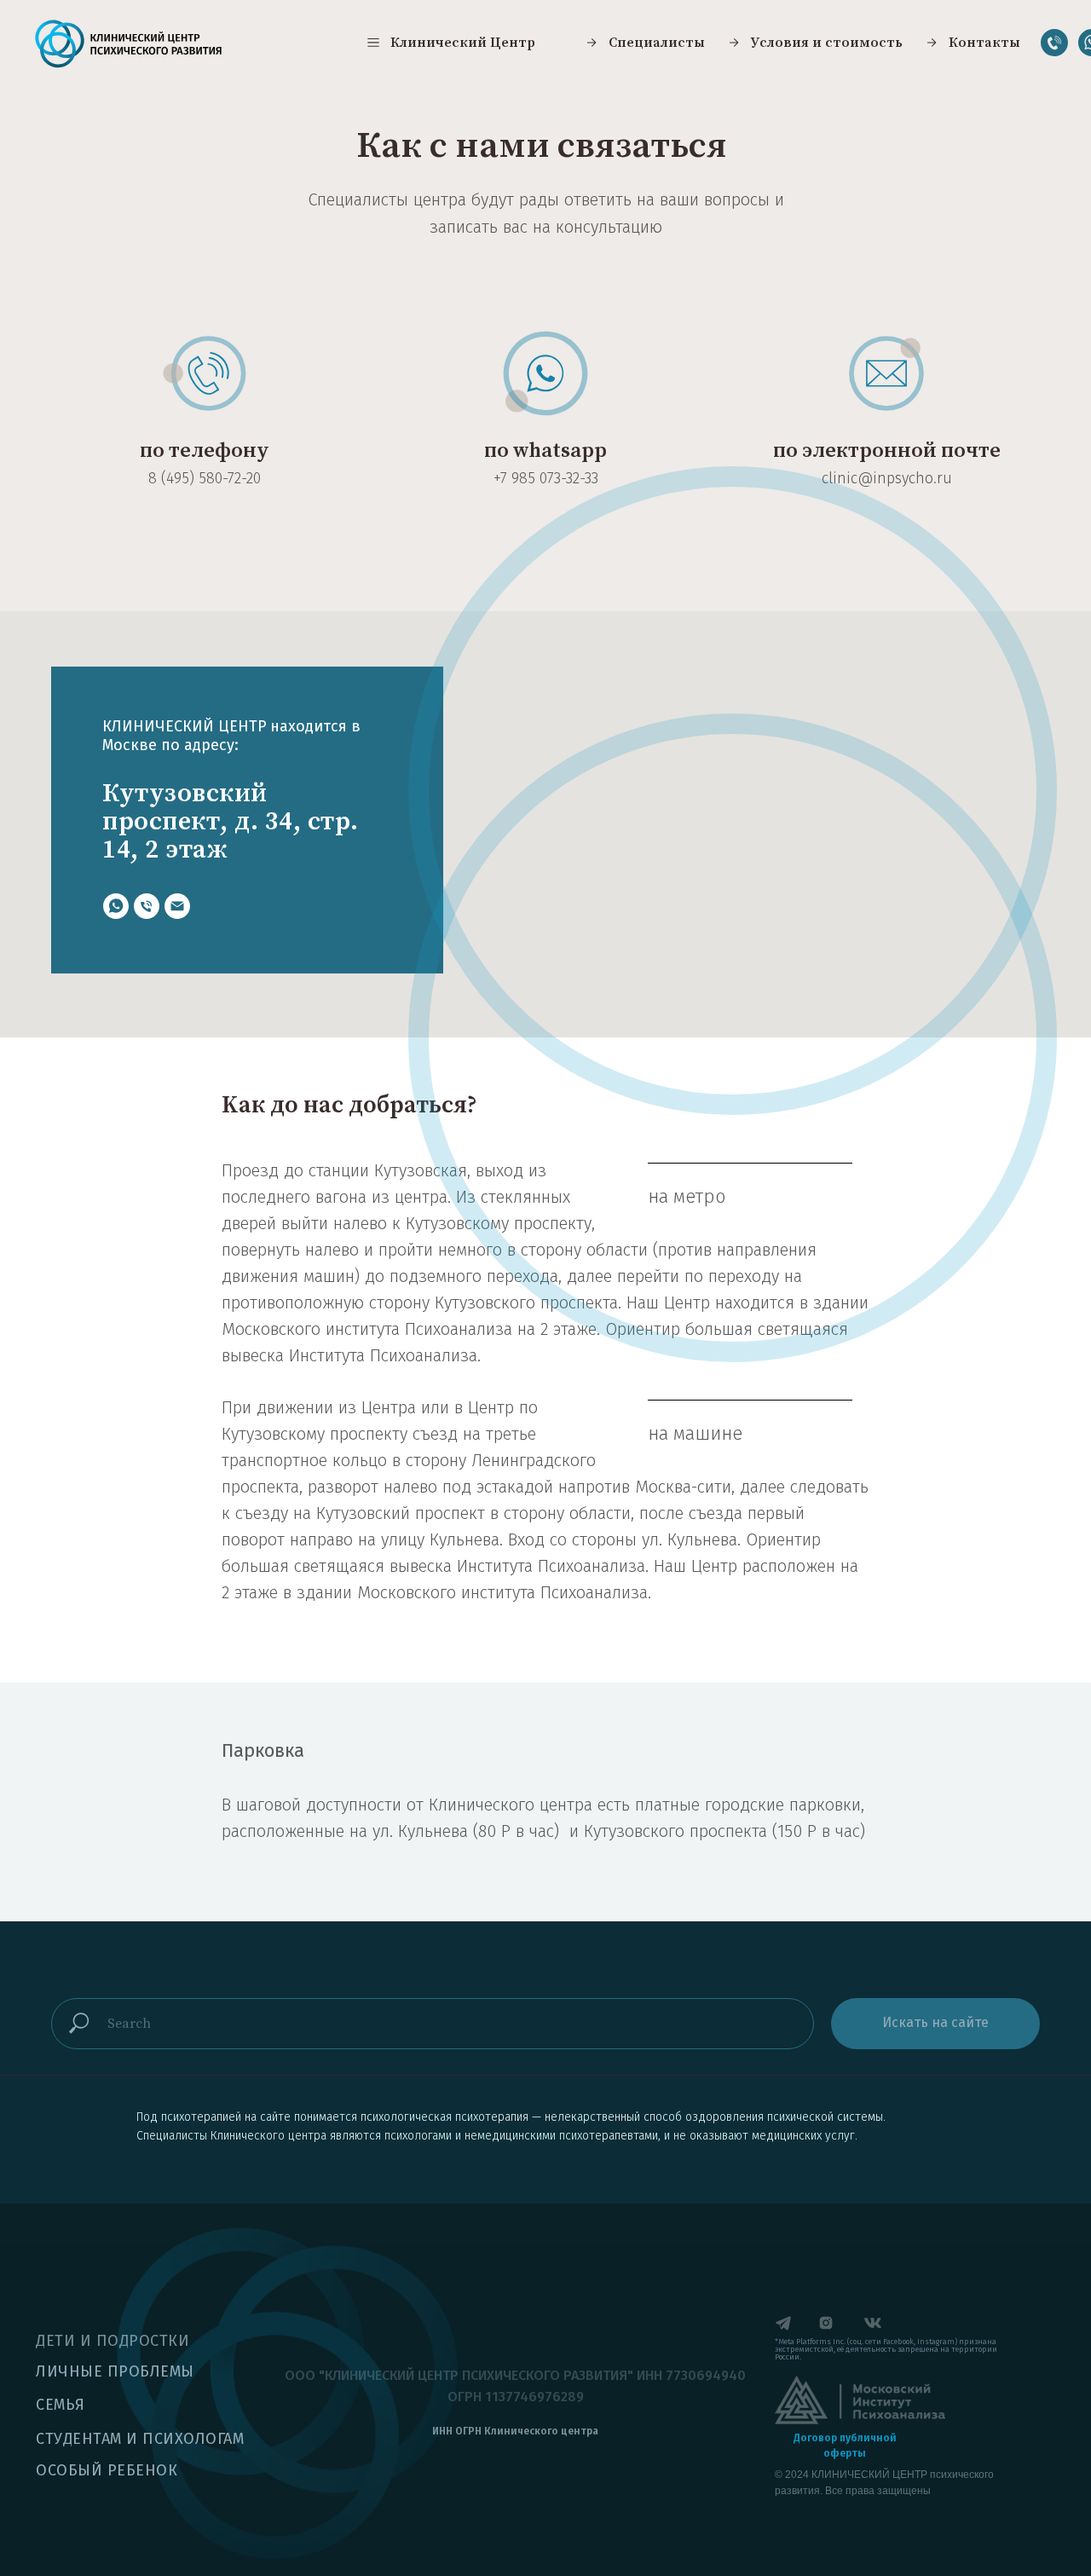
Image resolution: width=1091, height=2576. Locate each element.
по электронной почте (887, 451)
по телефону (205, 451)
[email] (177, 906)
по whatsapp (545, 451)
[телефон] (147, 906)
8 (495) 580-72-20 (205, 478)
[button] (450, 43)
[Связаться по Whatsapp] (116, 906)
